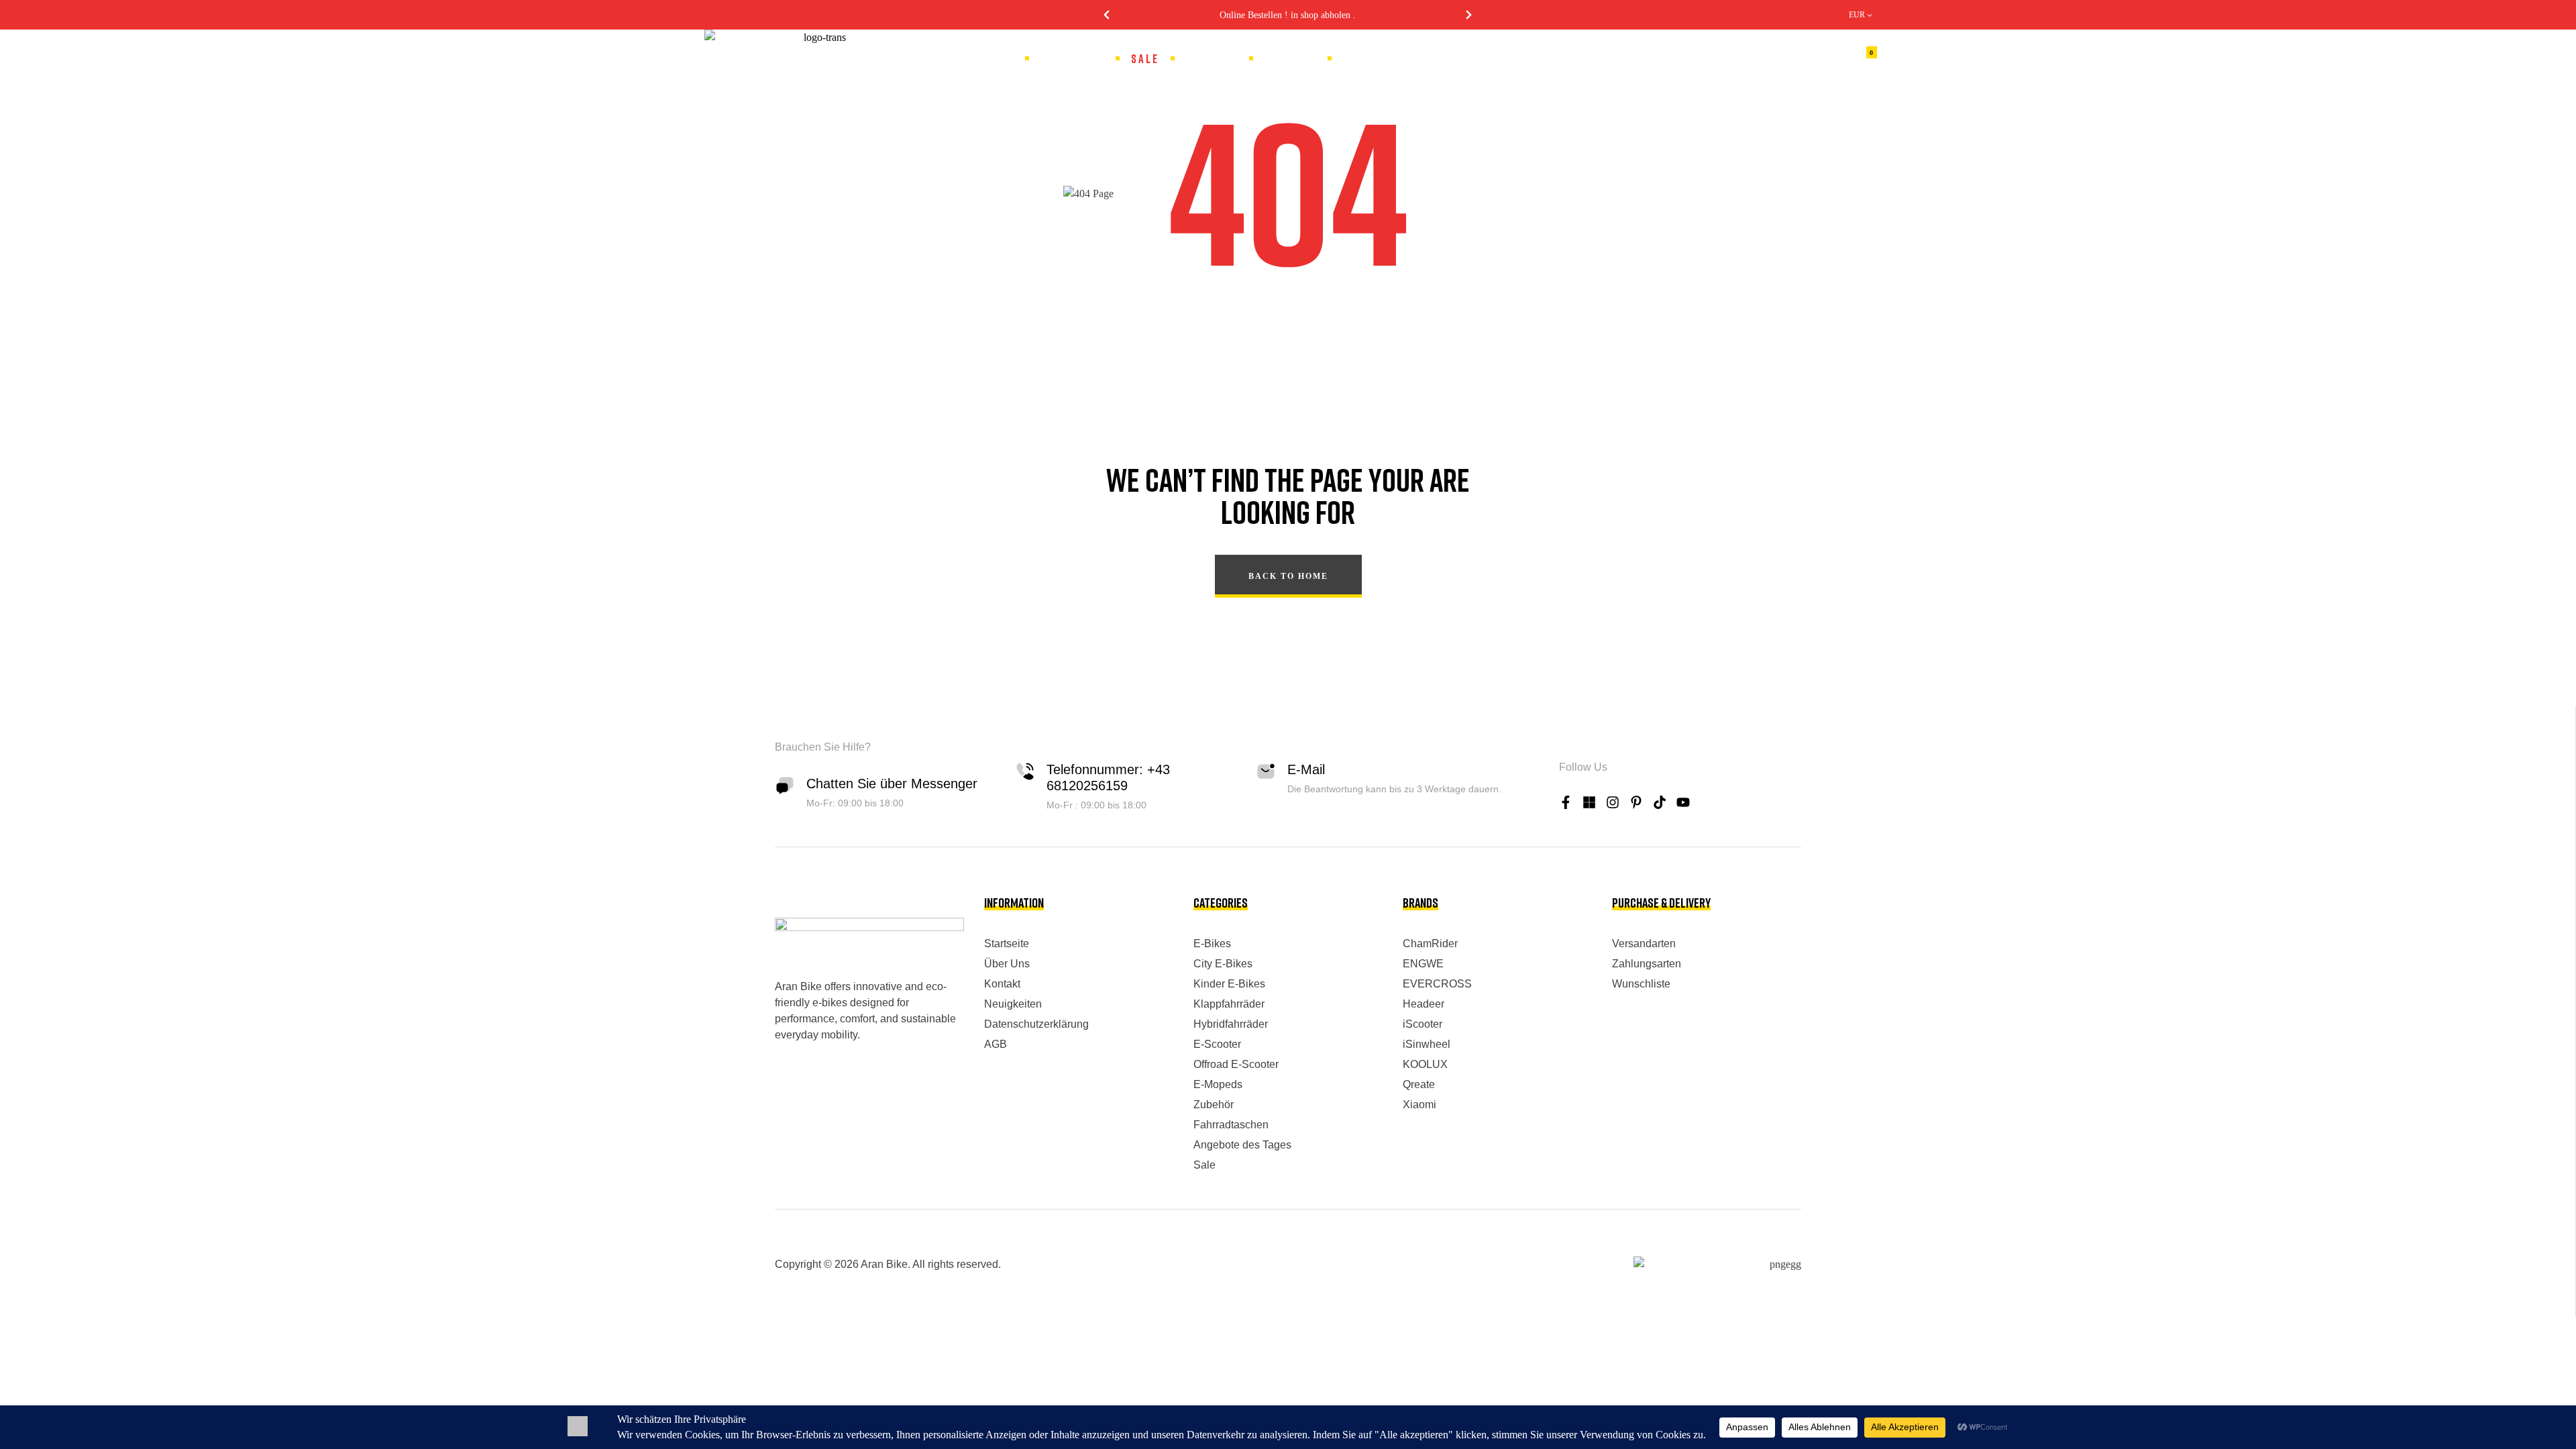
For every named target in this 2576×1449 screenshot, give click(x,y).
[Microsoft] (1589, 802)
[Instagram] (1613, 802)
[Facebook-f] (1566, 802)
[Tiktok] (1660, 802)
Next (1469, 15)
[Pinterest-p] (1636, 802)
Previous (1107, 15)
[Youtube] (1683, 802)
